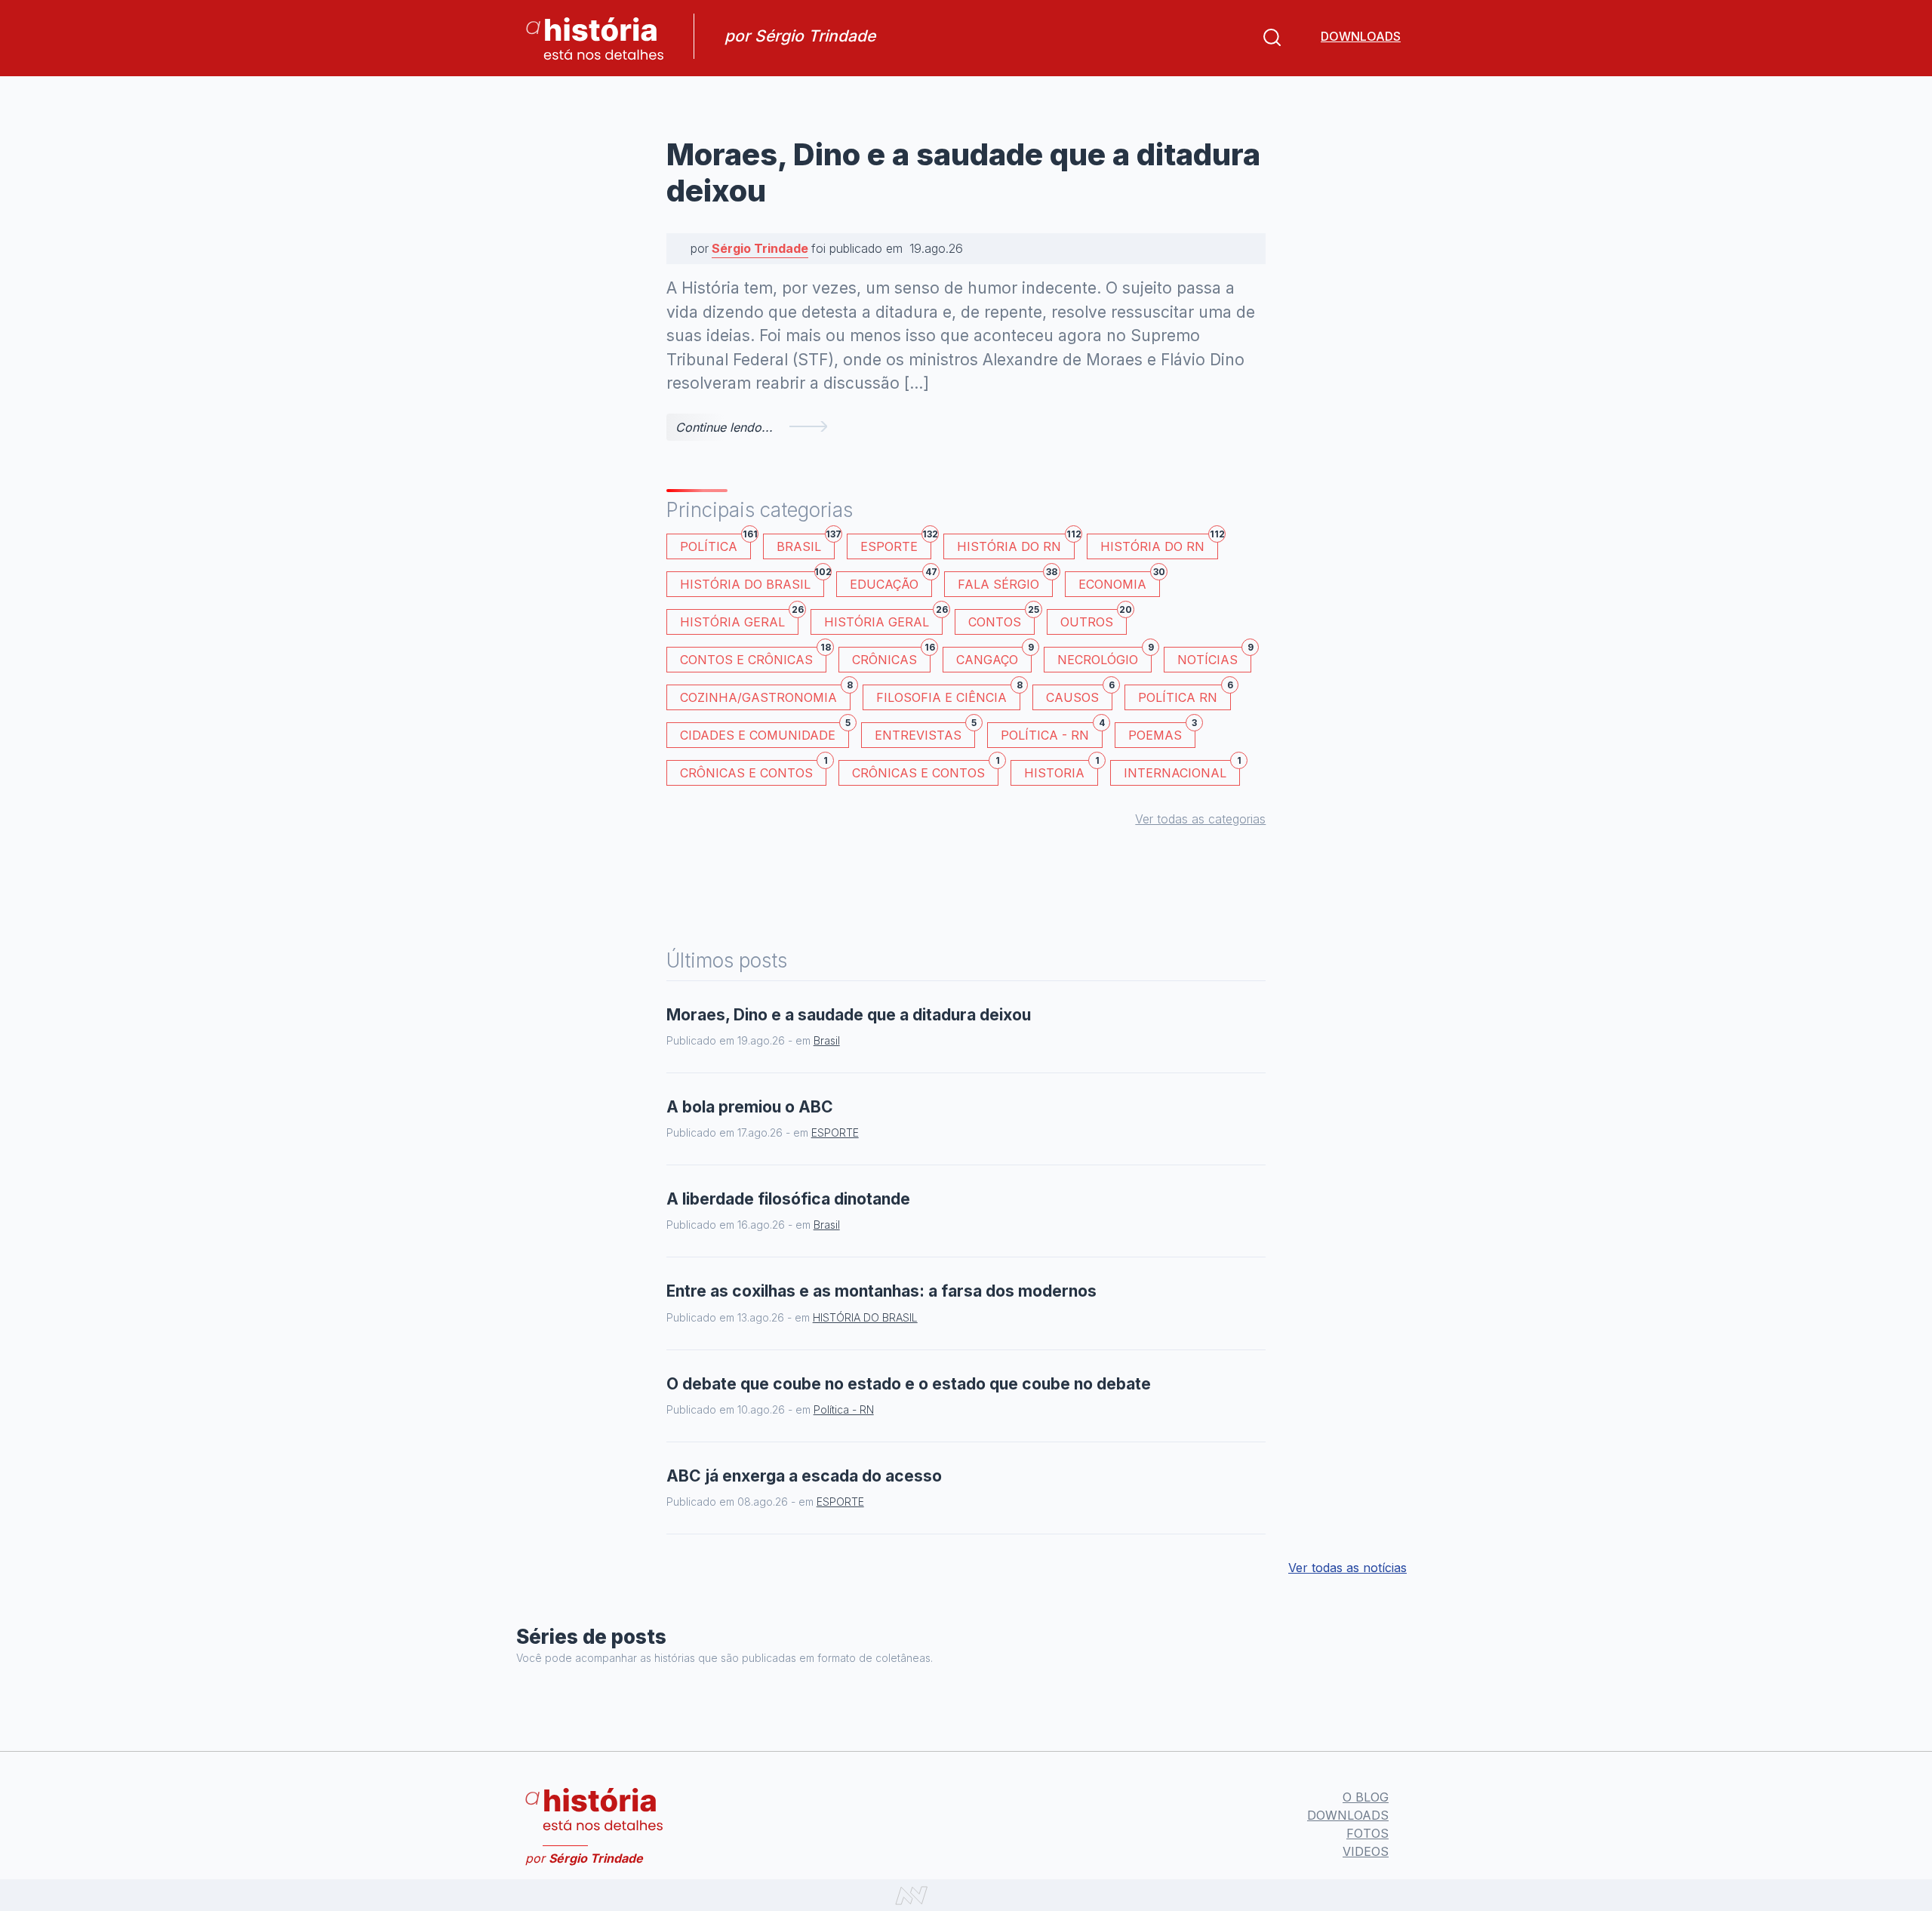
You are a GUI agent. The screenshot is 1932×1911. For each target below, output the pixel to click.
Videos (1366, 1851)
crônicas (891, 657)
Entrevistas (925, 732)
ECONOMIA (1119, 582)
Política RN (1184, 695)
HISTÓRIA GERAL (883, 619)
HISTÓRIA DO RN (1016, 544)
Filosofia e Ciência (948, 695)
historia (1061, 770)
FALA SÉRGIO (1005, 582)
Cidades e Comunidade (764, 732)
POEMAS (1162, 732)
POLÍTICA (715, 544)
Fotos (1367, 1833)
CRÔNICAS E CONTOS (753, 770)
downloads (1361, 36)
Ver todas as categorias (1200, 819)
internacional (1182, 770)
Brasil (806, 544)
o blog (1366, 1797)
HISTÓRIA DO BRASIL (752, 582)
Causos (1079, 695)
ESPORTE (896, 544)
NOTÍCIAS (1214, 657)
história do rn (1159, 544)
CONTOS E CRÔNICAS (753, 657)
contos (1001, 619)
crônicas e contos (925, 770)
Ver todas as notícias (1347, 1568)
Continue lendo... (724, 427)
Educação (891, 582)
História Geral (739, 619)
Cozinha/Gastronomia (765, 695)
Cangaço (994, 657)
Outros (1094, 619)
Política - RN (1052, 732)
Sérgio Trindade (760, 248)
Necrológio (1104, 657)
